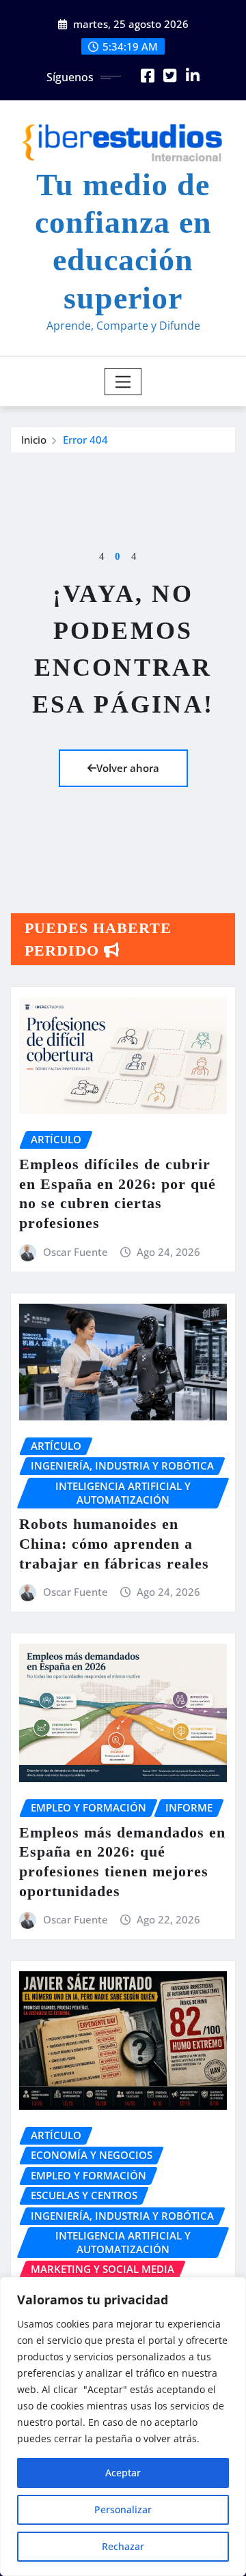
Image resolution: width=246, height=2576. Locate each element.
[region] (123, 2427)
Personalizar (123, 2509)
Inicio (34, 440)
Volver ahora (128, 768)
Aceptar (123, 2473)
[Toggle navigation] (123, 382)
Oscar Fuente (76, 1252)
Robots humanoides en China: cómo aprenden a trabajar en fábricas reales (114, 1543)
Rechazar (123, 2546)
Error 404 (85, 440)
